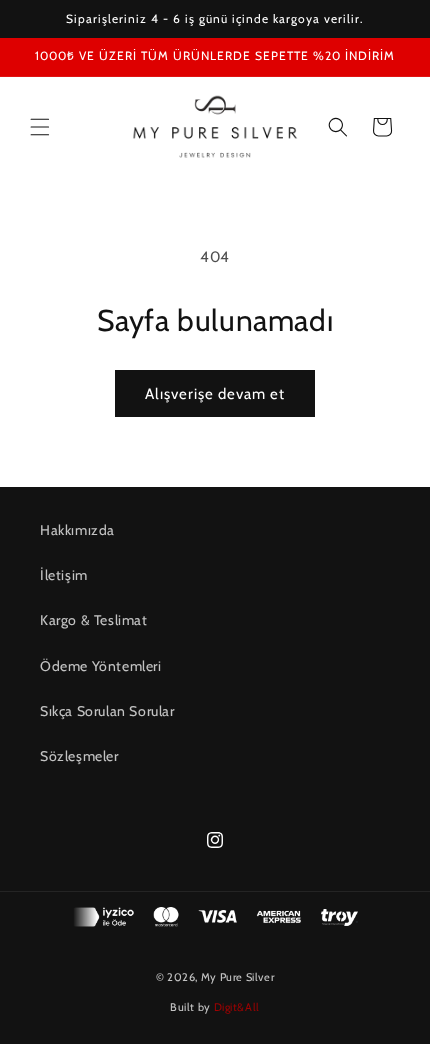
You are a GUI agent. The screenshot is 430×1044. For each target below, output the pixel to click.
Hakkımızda (77, 530)
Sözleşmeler (79, 756)
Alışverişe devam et (215, 394)
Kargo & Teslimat (94, 620)
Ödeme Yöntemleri (101, 666)
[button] (40, 127)
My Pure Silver (237, 977)
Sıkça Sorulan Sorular (107, 711)
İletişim (64, 575)
